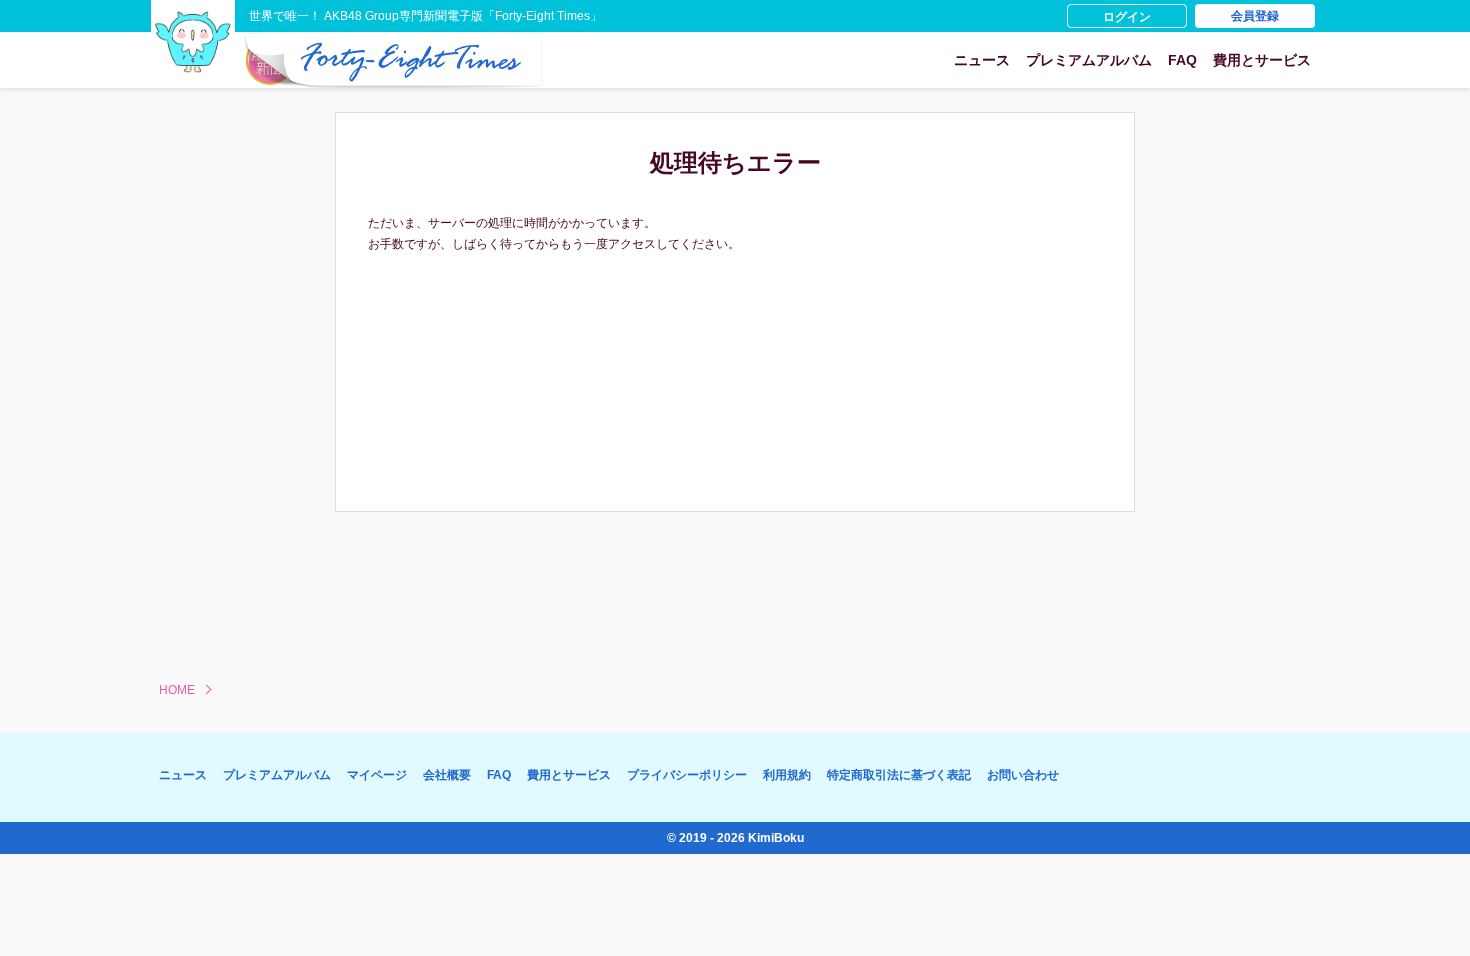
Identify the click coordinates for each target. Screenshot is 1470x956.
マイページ (377, 775)
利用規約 (787, 775)
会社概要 (447, 775)
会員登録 (1255, 16)
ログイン (1127, 17)
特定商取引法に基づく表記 (899, 775)
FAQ (1182, 60)
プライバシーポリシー (687, 775)
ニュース (982, 60)
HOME (177, 690)
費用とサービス (1262, 60)
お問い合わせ (1023, 775)
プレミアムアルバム (1089, 60)
